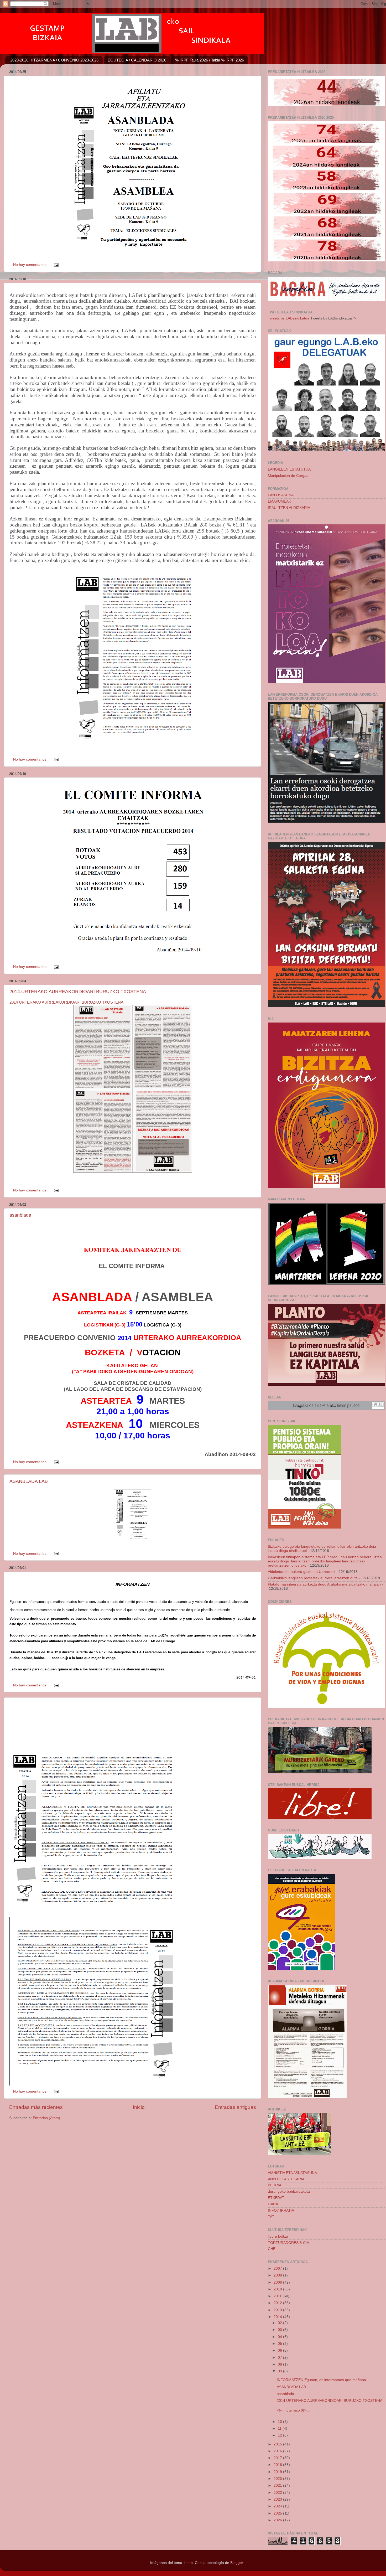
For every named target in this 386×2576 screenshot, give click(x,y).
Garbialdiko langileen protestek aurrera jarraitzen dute (313, 1578)
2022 (278, 2493)
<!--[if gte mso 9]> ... (294, 2410)
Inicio (139, 2107)
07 (280, 2358)
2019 (278, 2472)
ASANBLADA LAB (29, 1481)
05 (280, 2344)
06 (280, 2350)
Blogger (237, 2563)
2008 (278, 2275)
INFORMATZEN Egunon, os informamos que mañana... (323, 2380)
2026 (278, 2520)
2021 (278, 2485)
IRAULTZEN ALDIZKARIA (289, 508)
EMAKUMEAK (279, 501)
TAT (271, 2217)
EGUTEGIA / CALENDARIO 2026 (137, 60)
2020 (278, 2479)
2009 (278, 2282)
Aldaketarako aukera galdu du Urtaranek (302, 1572)
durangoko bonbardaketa (289, 2192)
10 (280, 2422)
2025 (278, 2513)
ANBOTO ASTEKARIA (286, 2179)
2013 (278, 2310)
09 (280, 2371)
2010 (278, 2289)
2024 (278, 2506)
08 (280, 2364)
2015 (278, 2444)
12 (280, 2435)
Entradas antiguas (235, 2107)
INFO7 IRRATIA (281, 2210)
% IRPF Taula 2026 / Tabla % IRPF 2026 (210, 60)
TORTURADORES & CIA (288, 2243)
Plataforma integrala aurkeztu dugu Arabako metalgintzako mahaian (324, 1584)
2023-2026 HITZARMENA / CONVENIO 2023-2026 (54, 60)
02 (280, 2323)
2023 (278, 2499)
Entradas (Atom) (46, 2118)
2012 (278, 2303)
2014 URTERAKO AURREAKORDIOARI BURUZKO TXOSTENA (66, 1002)
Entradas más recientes (36, 2107)
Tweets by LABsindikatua (289, 318)
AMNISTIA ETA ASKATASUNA (292, 2173)
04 (280, 2337)
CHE (272, 2249)
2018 (278, 2465)
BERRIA (275, 2185)
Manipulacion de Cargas (288, 476)
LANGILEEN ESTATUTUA (289, 469)
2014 (278, 2317)
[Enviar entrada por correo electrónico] (56, 265)
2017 (278, 2458)
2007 (278, 2268)
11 (280, 2428)
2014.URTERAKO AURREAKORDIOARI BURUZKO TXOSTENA (78, 992)
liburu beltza (278, 2236)
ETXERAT (276, 2198)
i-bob (189, 2563)
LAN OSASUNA (281, 495)
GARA (273, 2204)
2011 (278, 2296)
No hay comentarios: (31, 265)
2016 (278, 2451)
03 (280, 2330)
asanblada (20, 1215)
